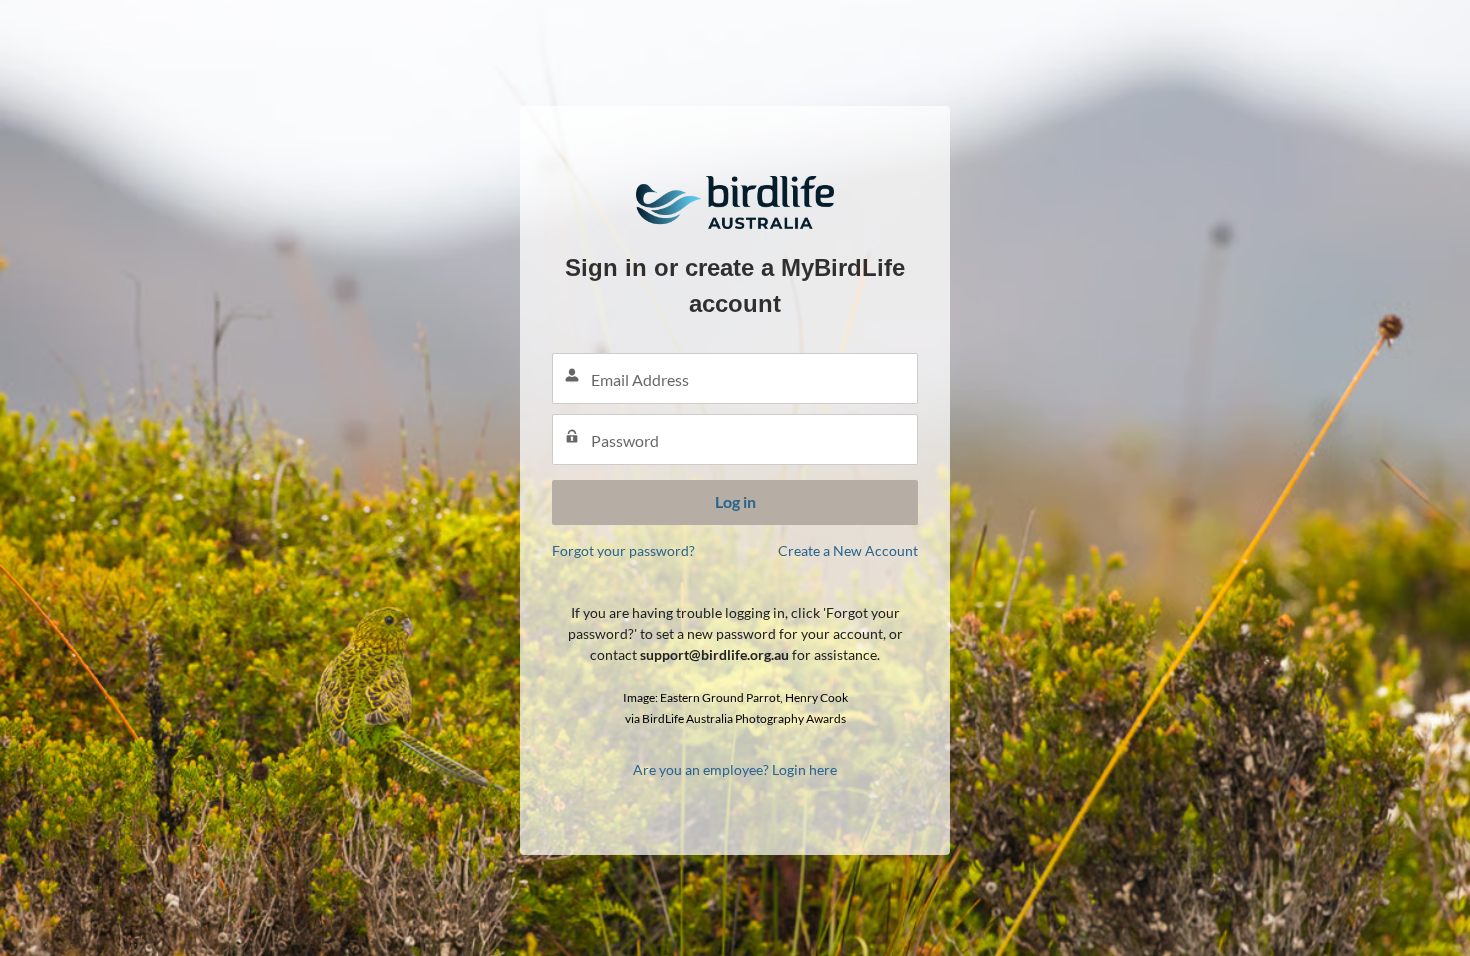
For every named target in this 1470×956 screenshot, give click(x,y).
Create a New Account (848, 550)
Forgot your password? (623, 550)
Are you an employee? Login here (735, 769)
